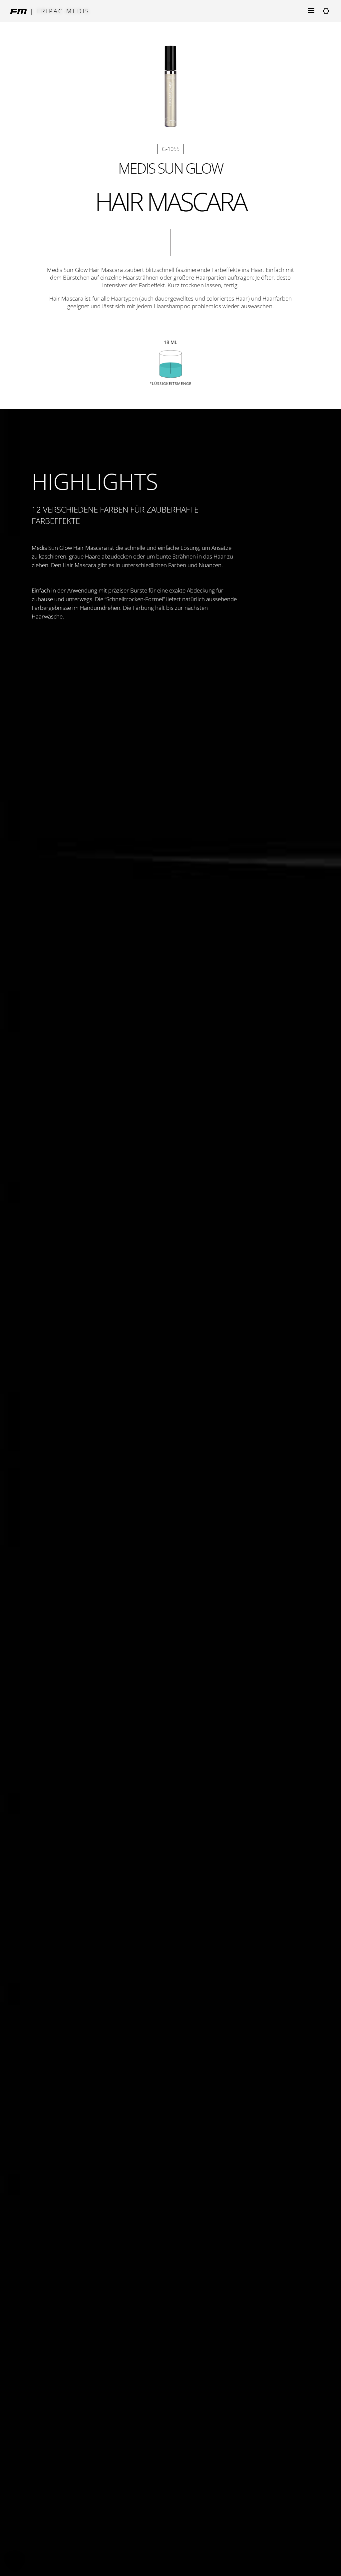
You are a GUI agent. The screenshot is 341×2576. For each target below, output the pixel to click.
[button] (15, 2561)
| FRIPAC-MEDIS (60, 11)
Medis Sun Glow (170, 168)
